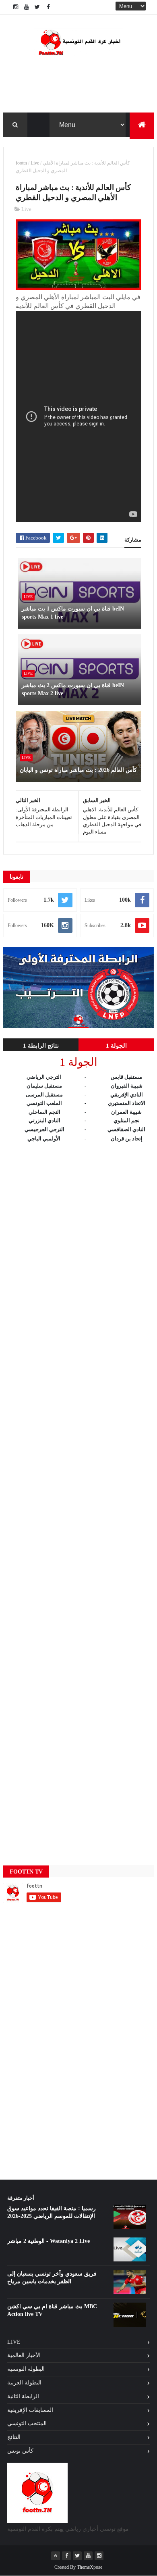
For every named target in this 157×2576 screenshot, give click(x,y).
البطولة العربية (24, 2383)
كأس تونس (20, 2451)
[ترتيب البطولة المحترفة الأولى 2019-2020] (78, 1026)
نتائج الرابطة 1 (41, 1046)
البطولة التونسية (26, 2369)
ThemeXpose (90, 2567)
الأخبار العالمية (24, 2355)
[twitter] (37, 7)
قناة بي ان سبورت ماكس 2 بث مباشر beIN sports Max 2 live (73, 689)
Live (35, 163)
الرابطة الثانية (23, 2396)
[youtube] (27, 7)
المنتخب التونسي (27, 2423)
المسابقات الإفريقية (30, 2410)
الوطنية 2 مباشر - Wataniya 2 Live (49, 2241)
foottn (21, 163)
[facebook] (48, 7)
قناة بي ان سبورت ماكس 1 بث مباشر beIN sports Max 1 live (73, 613)
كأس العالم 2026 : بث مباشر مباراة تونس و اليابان (78, 770)
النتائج (14, 2437)
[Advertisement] (78, 1496)
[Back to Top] (56, 2556)
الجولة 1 (116, 1046)
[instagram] (16, 7)
